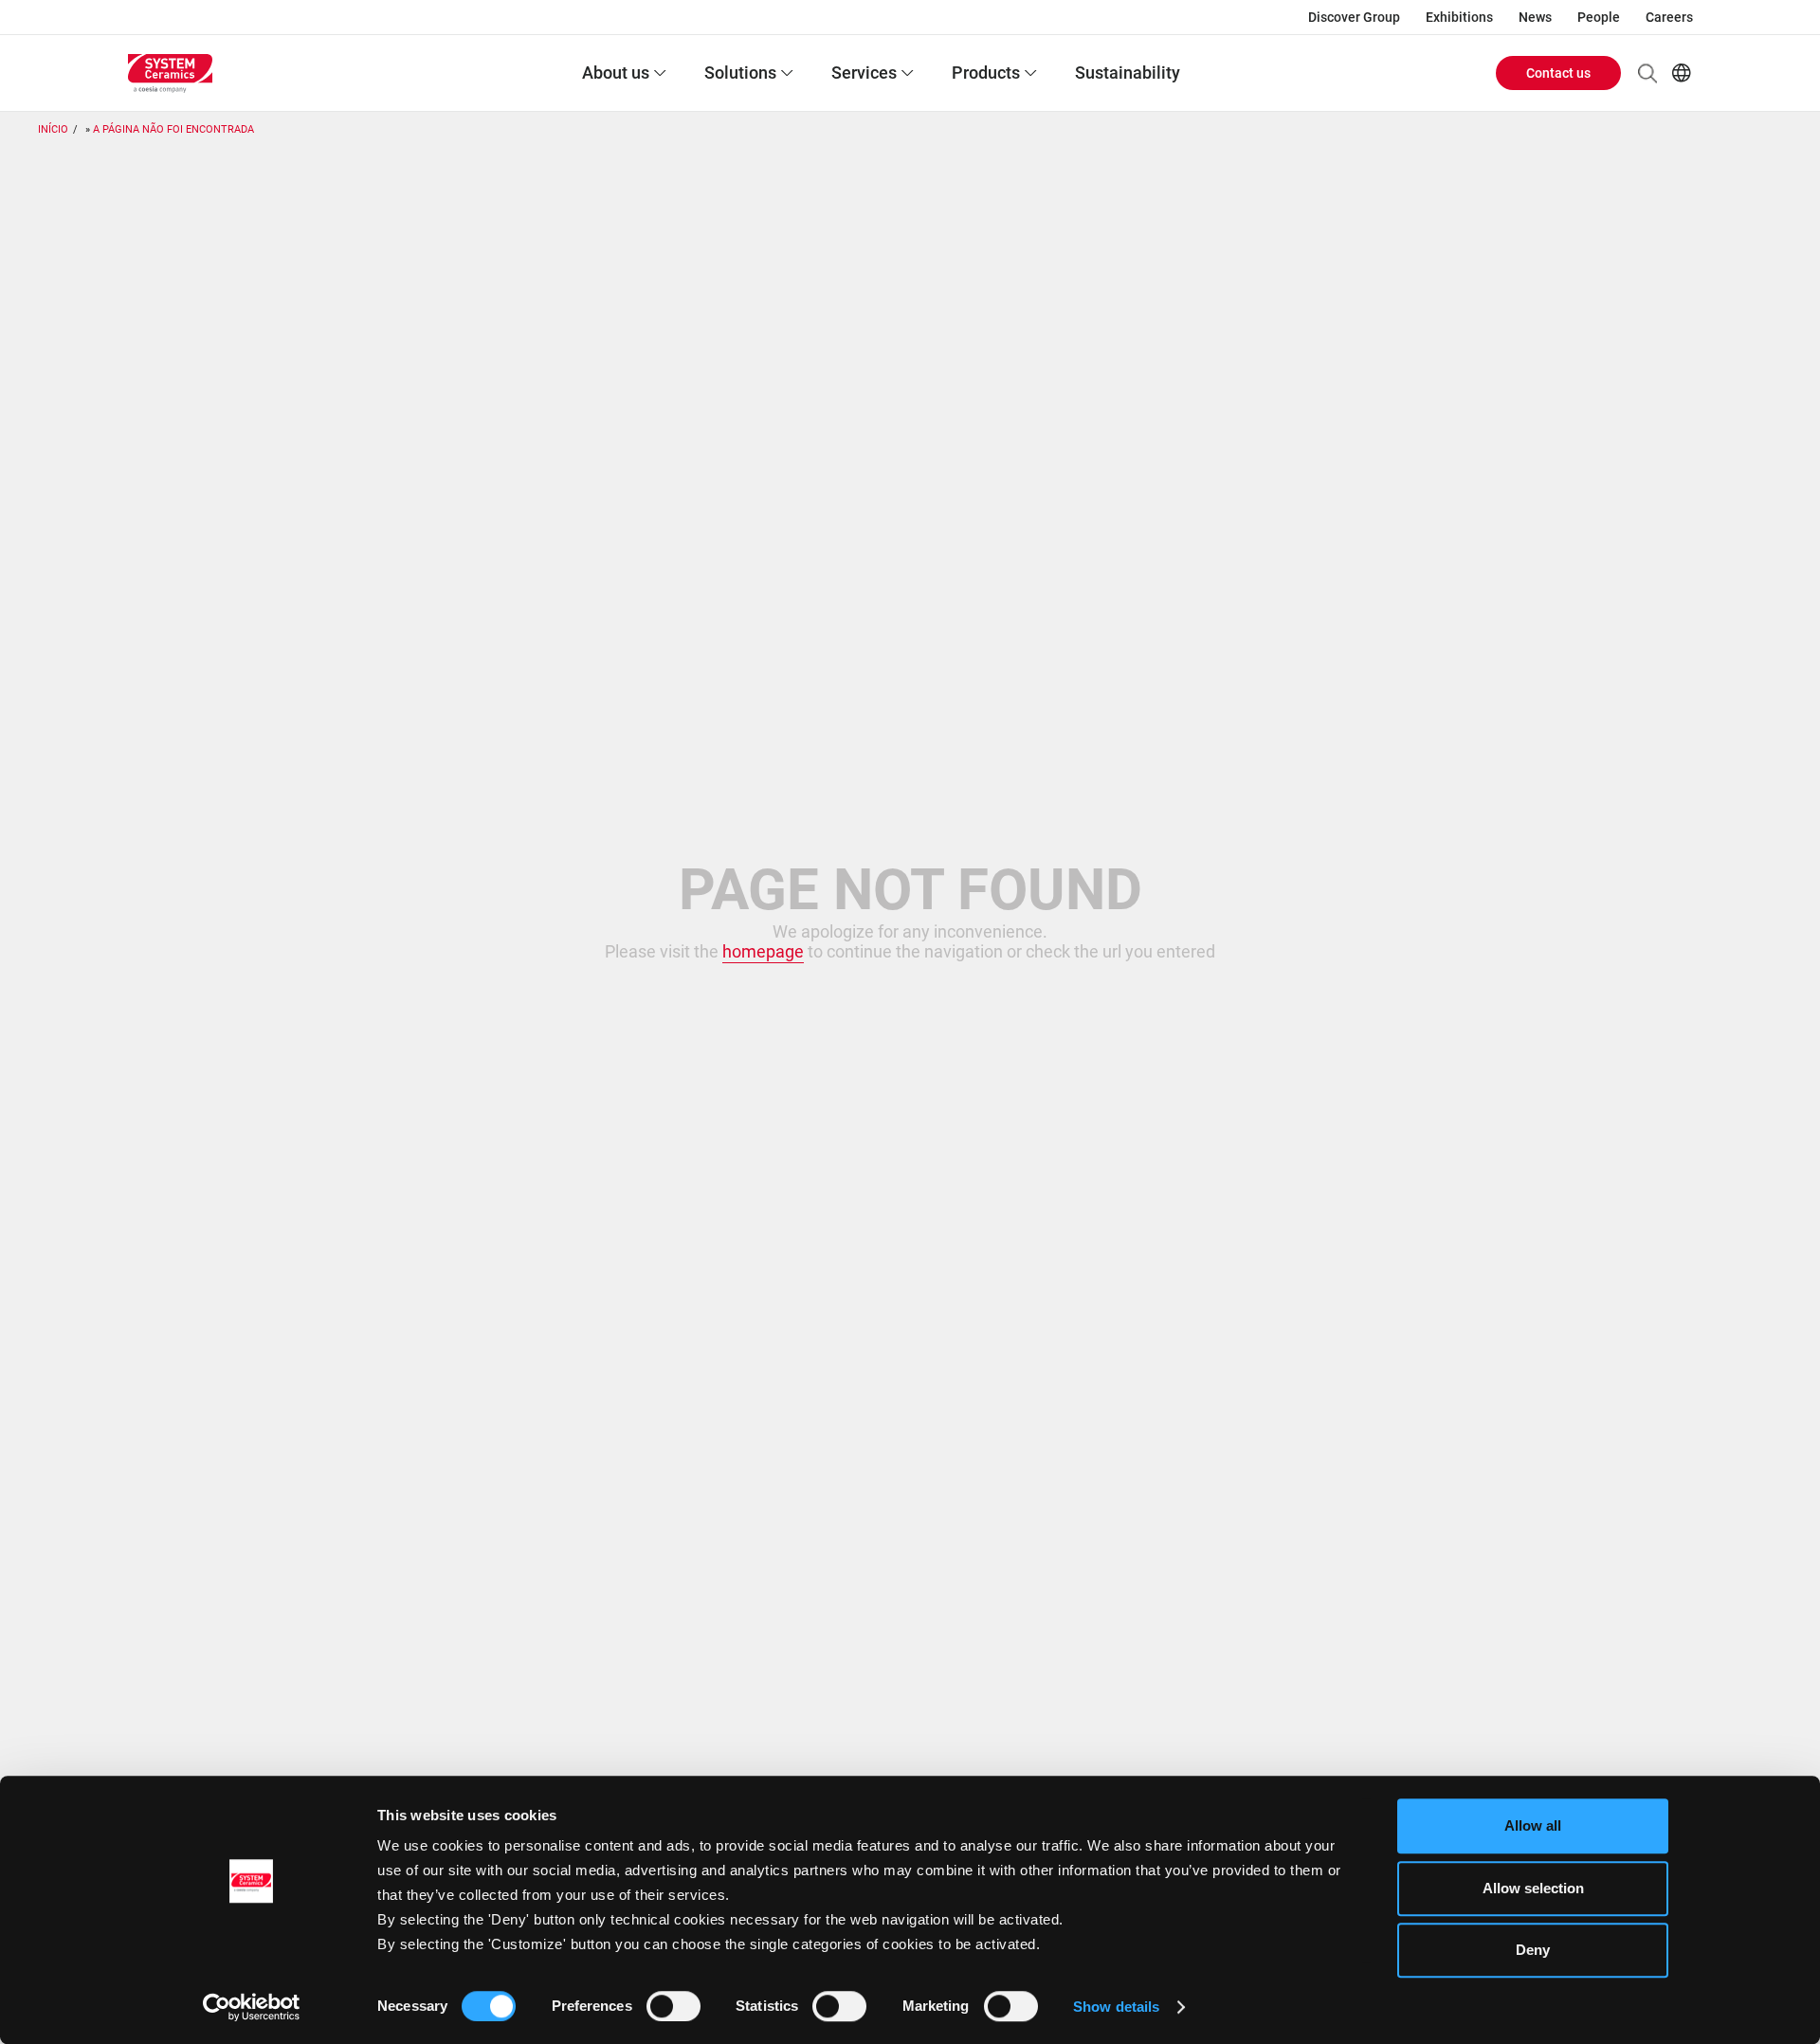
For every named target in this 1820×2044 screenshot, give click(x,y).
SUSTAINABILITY (1128, 73)
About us (616, 73)
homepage (763, 951)
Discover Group (1354, 17)
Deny (1533, 1950)
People (1599, 17)
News (1535, 17)
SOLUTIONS (740, 73)
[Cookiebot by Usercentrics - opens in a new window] (252, 2007)
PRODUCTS (986, 73)
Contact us (1558, 73)
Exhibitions (1459, 17)
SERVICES (864, 73)
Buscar (1647, 73)
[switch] (673, 2006)
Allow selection (1533, 1888)
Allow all (1533, 1825)
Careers (1669, 17)
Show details (1116, 2007)
